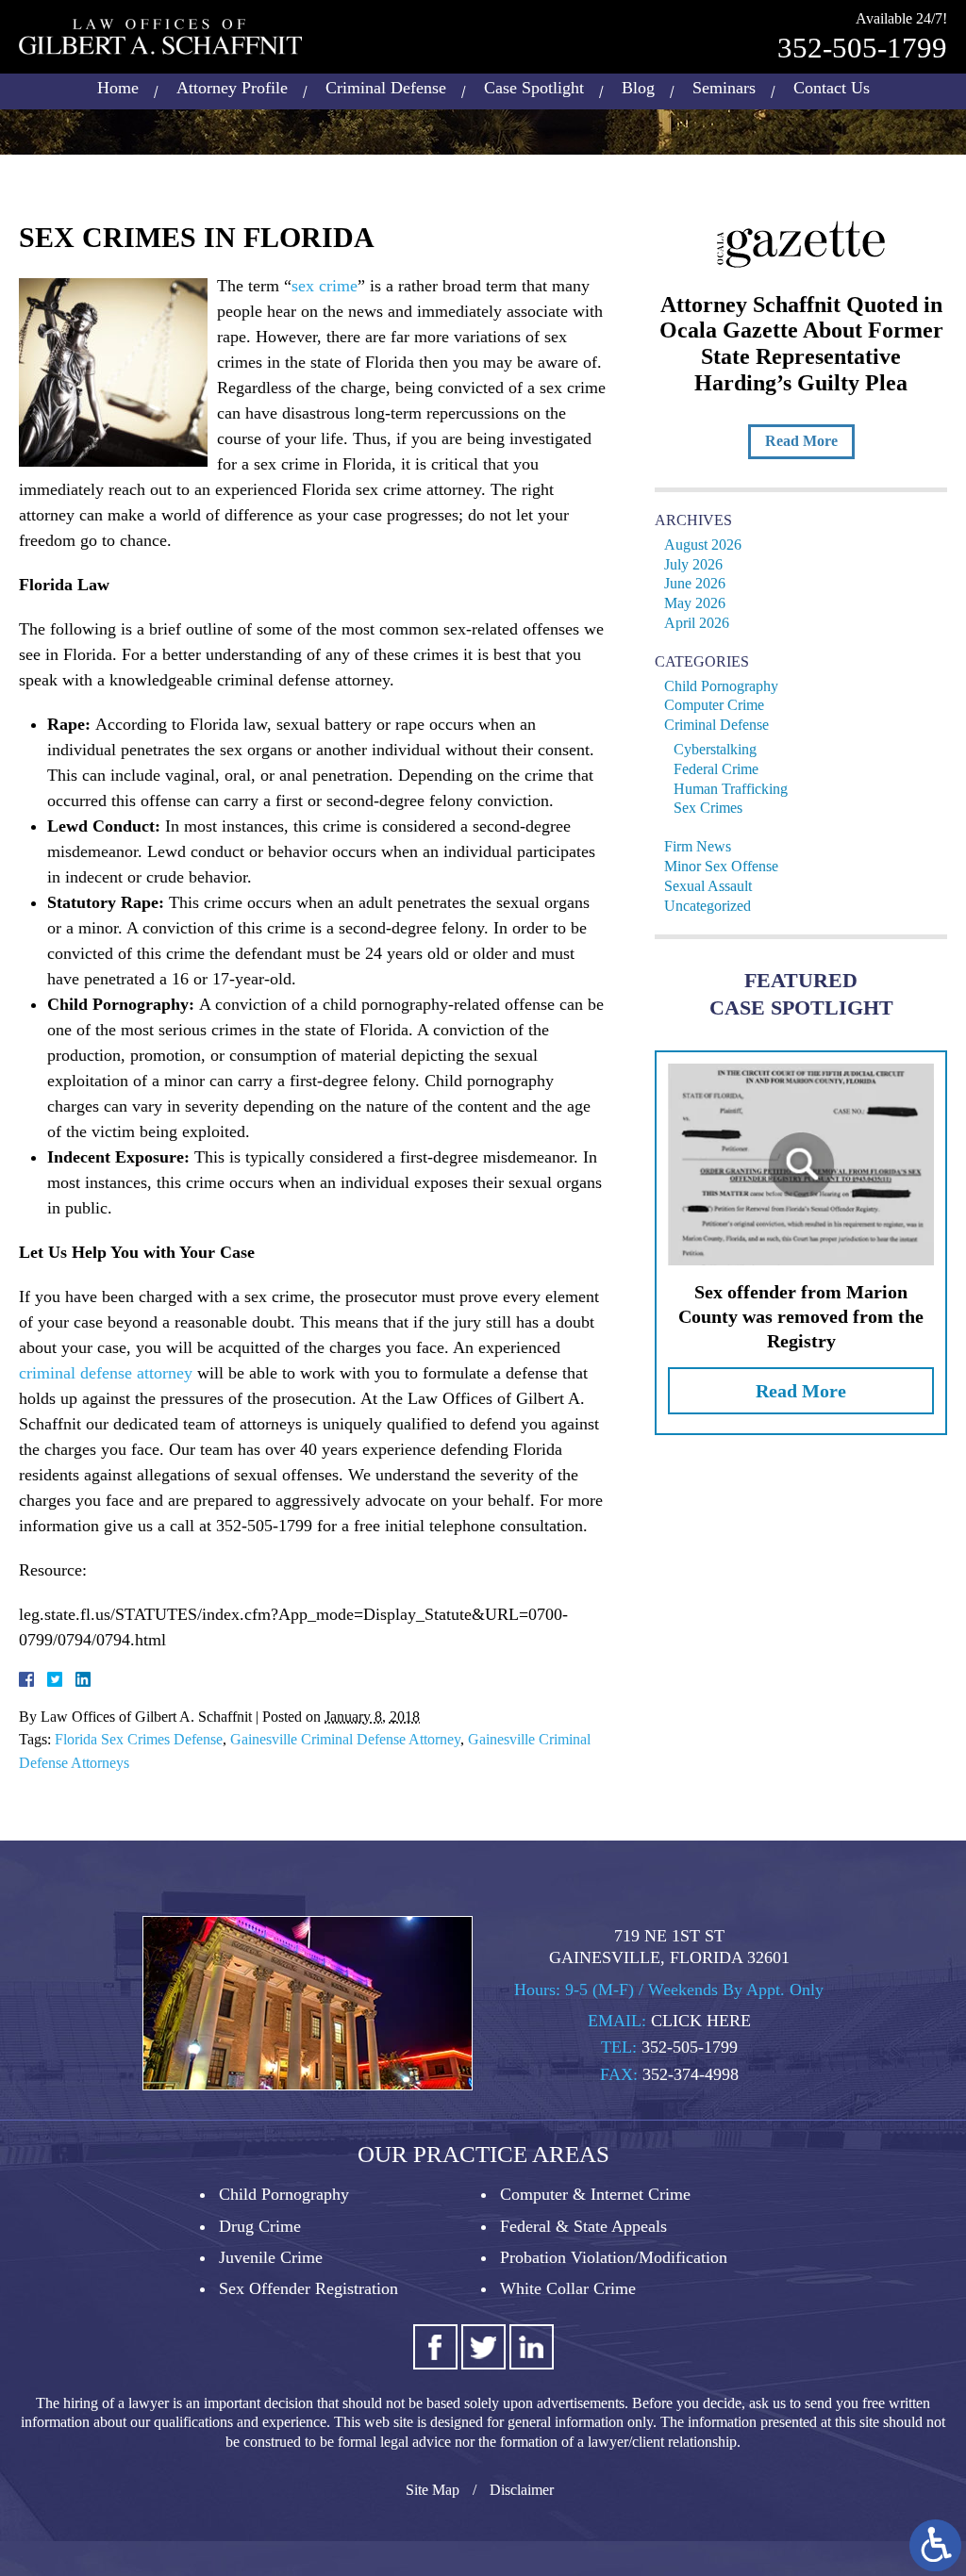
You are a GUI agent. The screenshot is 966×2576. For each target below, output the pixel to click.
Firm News (698, 846)
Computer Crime (714, 705)
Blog (638, 88)
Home (118, 88)
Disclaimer (522, 2490)
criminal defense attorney (106, 1373)
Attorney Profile (232, 88)
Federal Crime (716, 769)
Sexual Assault (708, 886)
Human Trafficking (731, 789)
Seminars (724, 88)
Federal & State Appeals (583, 2226)
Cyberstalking (715, 749)
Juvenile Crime (271, 2257)
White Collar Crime (568, 2288)
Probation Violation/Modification (614, 2257)
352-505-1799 (862, 48)
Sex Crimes (708, 808)
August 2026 (703, 545)
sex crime (325, 286)
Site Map (433, 2490)
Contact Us (832, 88)
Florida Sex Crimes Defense (139, 1740)
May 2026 (695, 603)
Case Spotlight (534, 88)
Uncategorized (708, 906)
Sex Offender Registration (308, 2288)
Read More (801, 441)
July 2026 (693, 564)
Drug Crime (260, 2226)
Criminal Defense (386, 88)
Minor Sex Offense (721, 866)
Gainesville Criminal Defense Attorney (345, 1740)
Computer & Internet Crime (595, 2194)
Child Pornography (721, 686)
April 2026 (697, 623)
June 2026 (695, 583)
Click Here (701, 2021)
